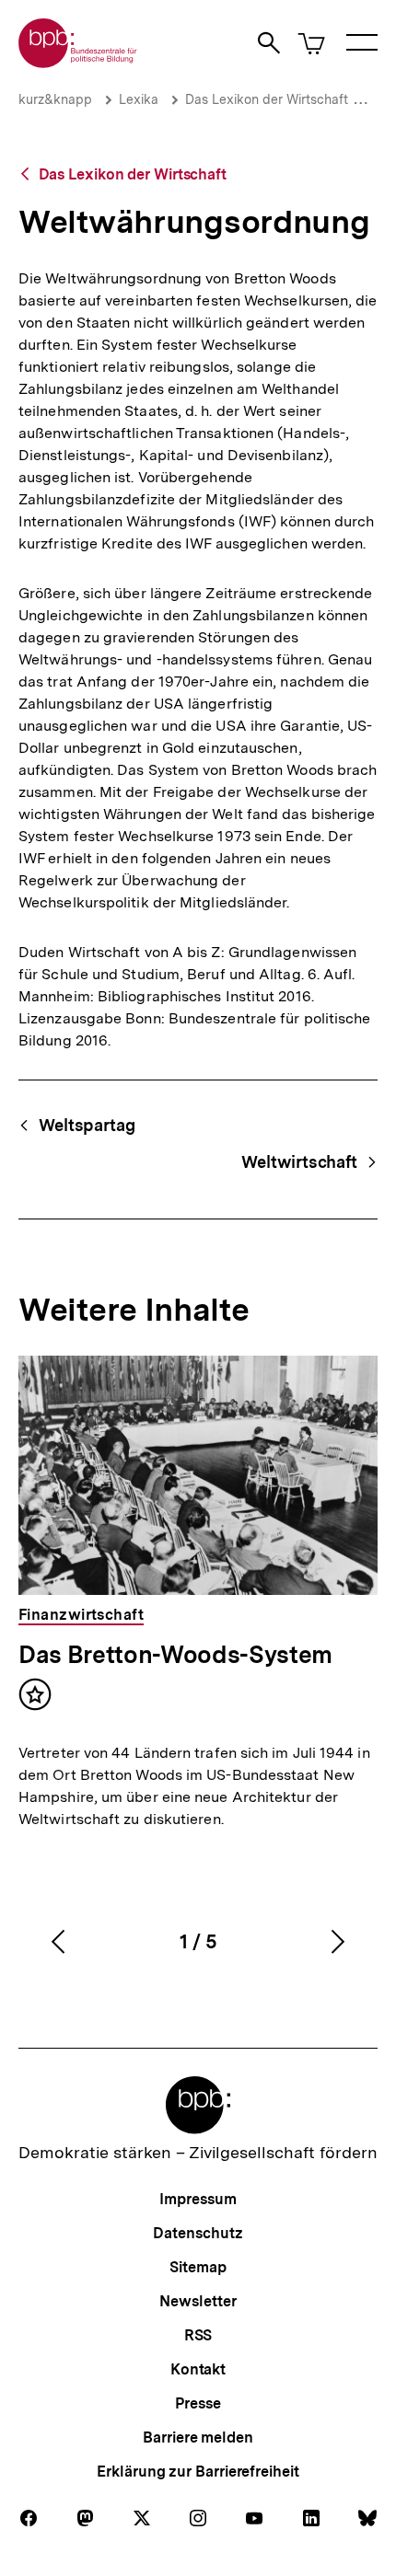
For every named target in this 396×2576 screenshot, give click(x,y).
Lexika (139, 99)
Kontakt (198, 2369)
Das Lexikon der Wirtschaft (267, 99)
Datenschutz (198, 2233)
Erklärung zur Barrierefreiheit (198, 2472)
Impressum (198, 2199)
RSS (198, 2335)
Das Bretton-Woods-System (175, 1654)
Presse (198, 2403)
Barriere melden (198, 2437)
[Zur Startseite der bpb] (78, 62)
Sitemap (198, 2267)
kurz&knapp (55, 99)
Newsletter (198, 2301)
